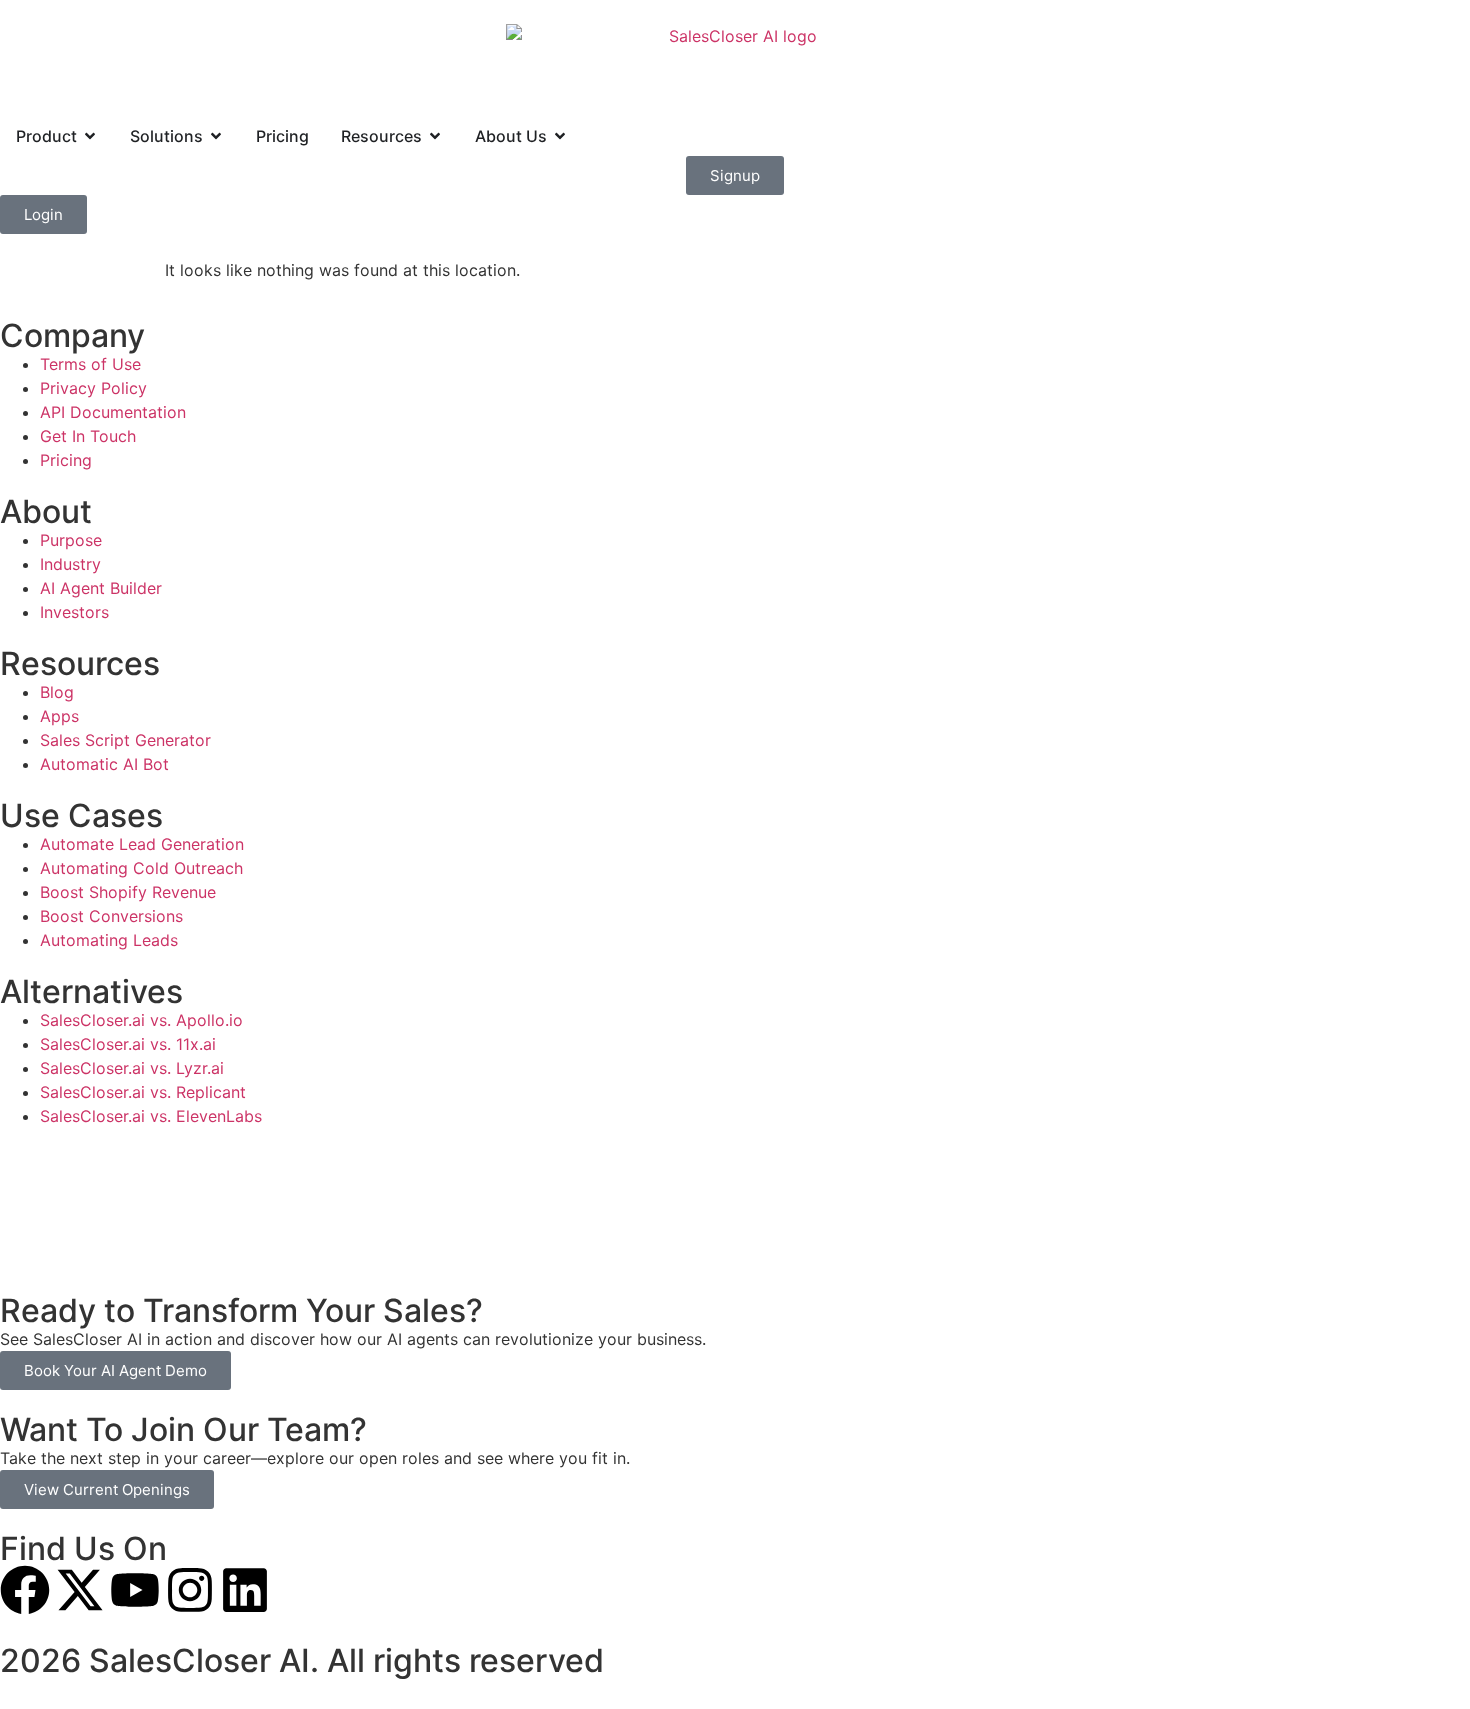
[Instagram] (190, 1590)
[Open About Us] (560, 136)
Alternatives (91, 991)
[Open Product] (90, 136)
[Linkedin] (245, 1590)
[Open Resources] (435, 136)
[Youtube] (135, 1590)
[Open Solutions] (216, 136)
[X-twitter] (80, 1590)
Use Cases (81, 815)
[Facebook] (25, 1590)
